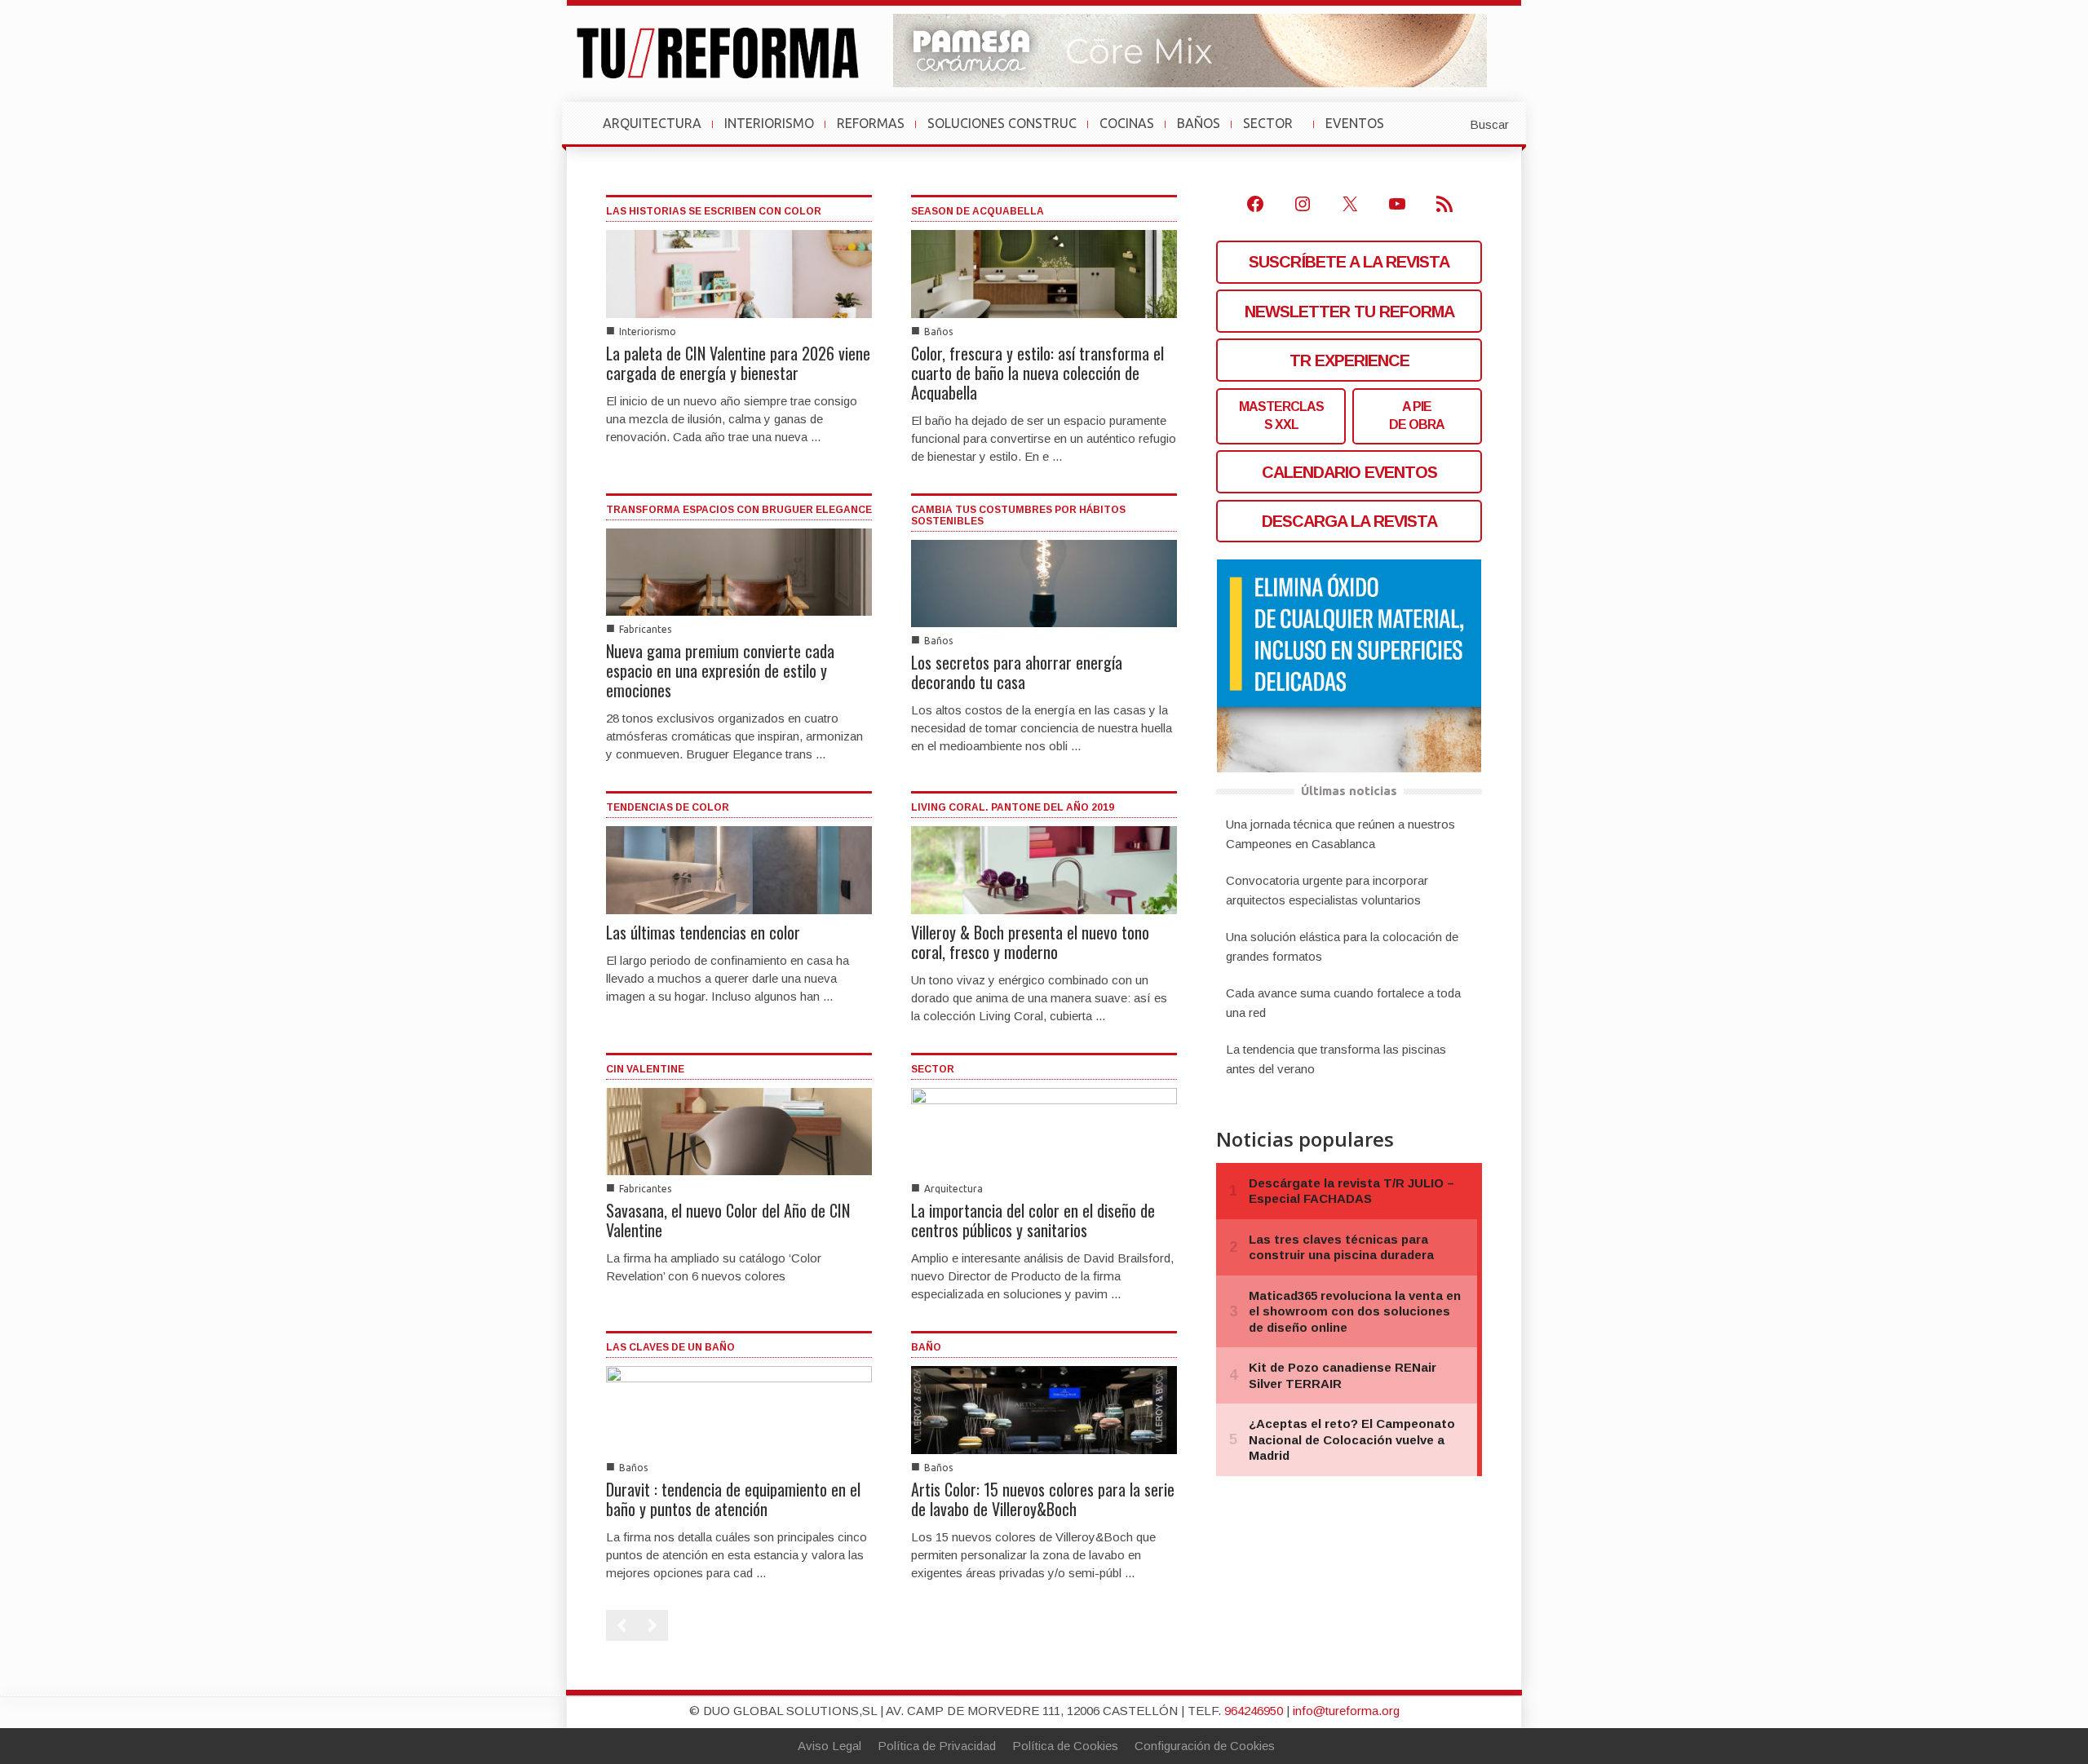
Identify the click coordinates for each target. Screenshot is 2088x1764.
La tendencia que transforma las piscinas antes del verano (1336, 1059)
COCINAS (1127, 123)
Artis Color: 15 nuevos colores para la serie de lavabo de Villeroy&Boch (1043, 1499)
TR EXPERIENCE (1349, 360)
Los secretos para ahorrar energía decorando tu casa (1017, 672)
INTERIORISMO (769, 123)
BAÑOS (1199, 123)
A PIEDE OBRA (1417, 416)
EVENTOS (1361, 131)
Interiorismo (648, 332)
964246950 (1254, 1711)
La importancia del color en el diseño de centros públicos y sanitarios (1033, 1220)
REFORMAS (871, 123)
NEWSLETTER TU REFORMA (1349, 312)
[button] (1449, 123)
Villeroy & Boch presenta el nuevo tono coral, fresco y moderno (1030, 942)
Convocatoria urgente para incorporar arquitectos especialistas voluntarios (1327, 890)
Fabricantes (645, 629)
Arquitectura (953, 1189)
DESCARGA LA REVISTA (1349, 521)
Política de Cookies (1065, 1746)
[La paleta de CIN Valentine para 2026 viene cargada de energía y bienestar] (739, 273)
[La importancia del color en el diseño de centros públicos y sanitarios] (1044, 1130)
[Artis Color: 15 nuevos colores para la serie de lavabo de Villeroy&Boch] (1044, 1409)
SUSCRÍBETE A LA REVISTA (1349, 262)
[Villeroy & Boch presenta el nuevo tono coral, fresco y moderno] (1044, 869)
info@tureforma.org (1346, 1711)
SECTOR (1274, 131)
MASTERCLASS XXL (1281, 416)
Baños (938, 332)
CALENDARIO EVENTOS (1349, 472)
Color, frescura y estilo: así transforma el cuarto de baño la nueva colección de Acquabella (1037, 373)
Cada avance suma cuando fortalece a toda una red (1343, 1003)
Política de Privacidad (937, 1746)
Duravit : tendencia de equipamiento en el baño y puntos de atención (733, 1499)
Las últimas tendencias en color (703, 932)
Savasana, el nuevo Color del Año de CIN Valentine (728, 1220)
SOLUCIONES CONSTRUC (1002, 123)
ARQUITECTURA (652, 123)
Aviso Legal (829, 1746)
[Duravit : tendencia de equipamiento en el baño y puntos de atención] (739, 1409)
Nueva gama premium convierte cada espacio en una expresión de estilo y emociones (720, 670)
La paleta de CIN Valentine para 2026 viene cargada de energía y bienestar (738, 363)
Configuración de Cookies (1205, 1746)
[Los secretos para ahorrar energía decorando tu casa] (1044, 583)
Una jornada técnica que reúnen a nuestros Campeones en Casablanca (1340, 834)
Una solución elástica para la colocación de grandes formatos (1342, 946)
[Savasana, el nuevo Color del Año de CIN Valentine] (739, 1130)
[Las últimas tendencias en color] (739, 869)
